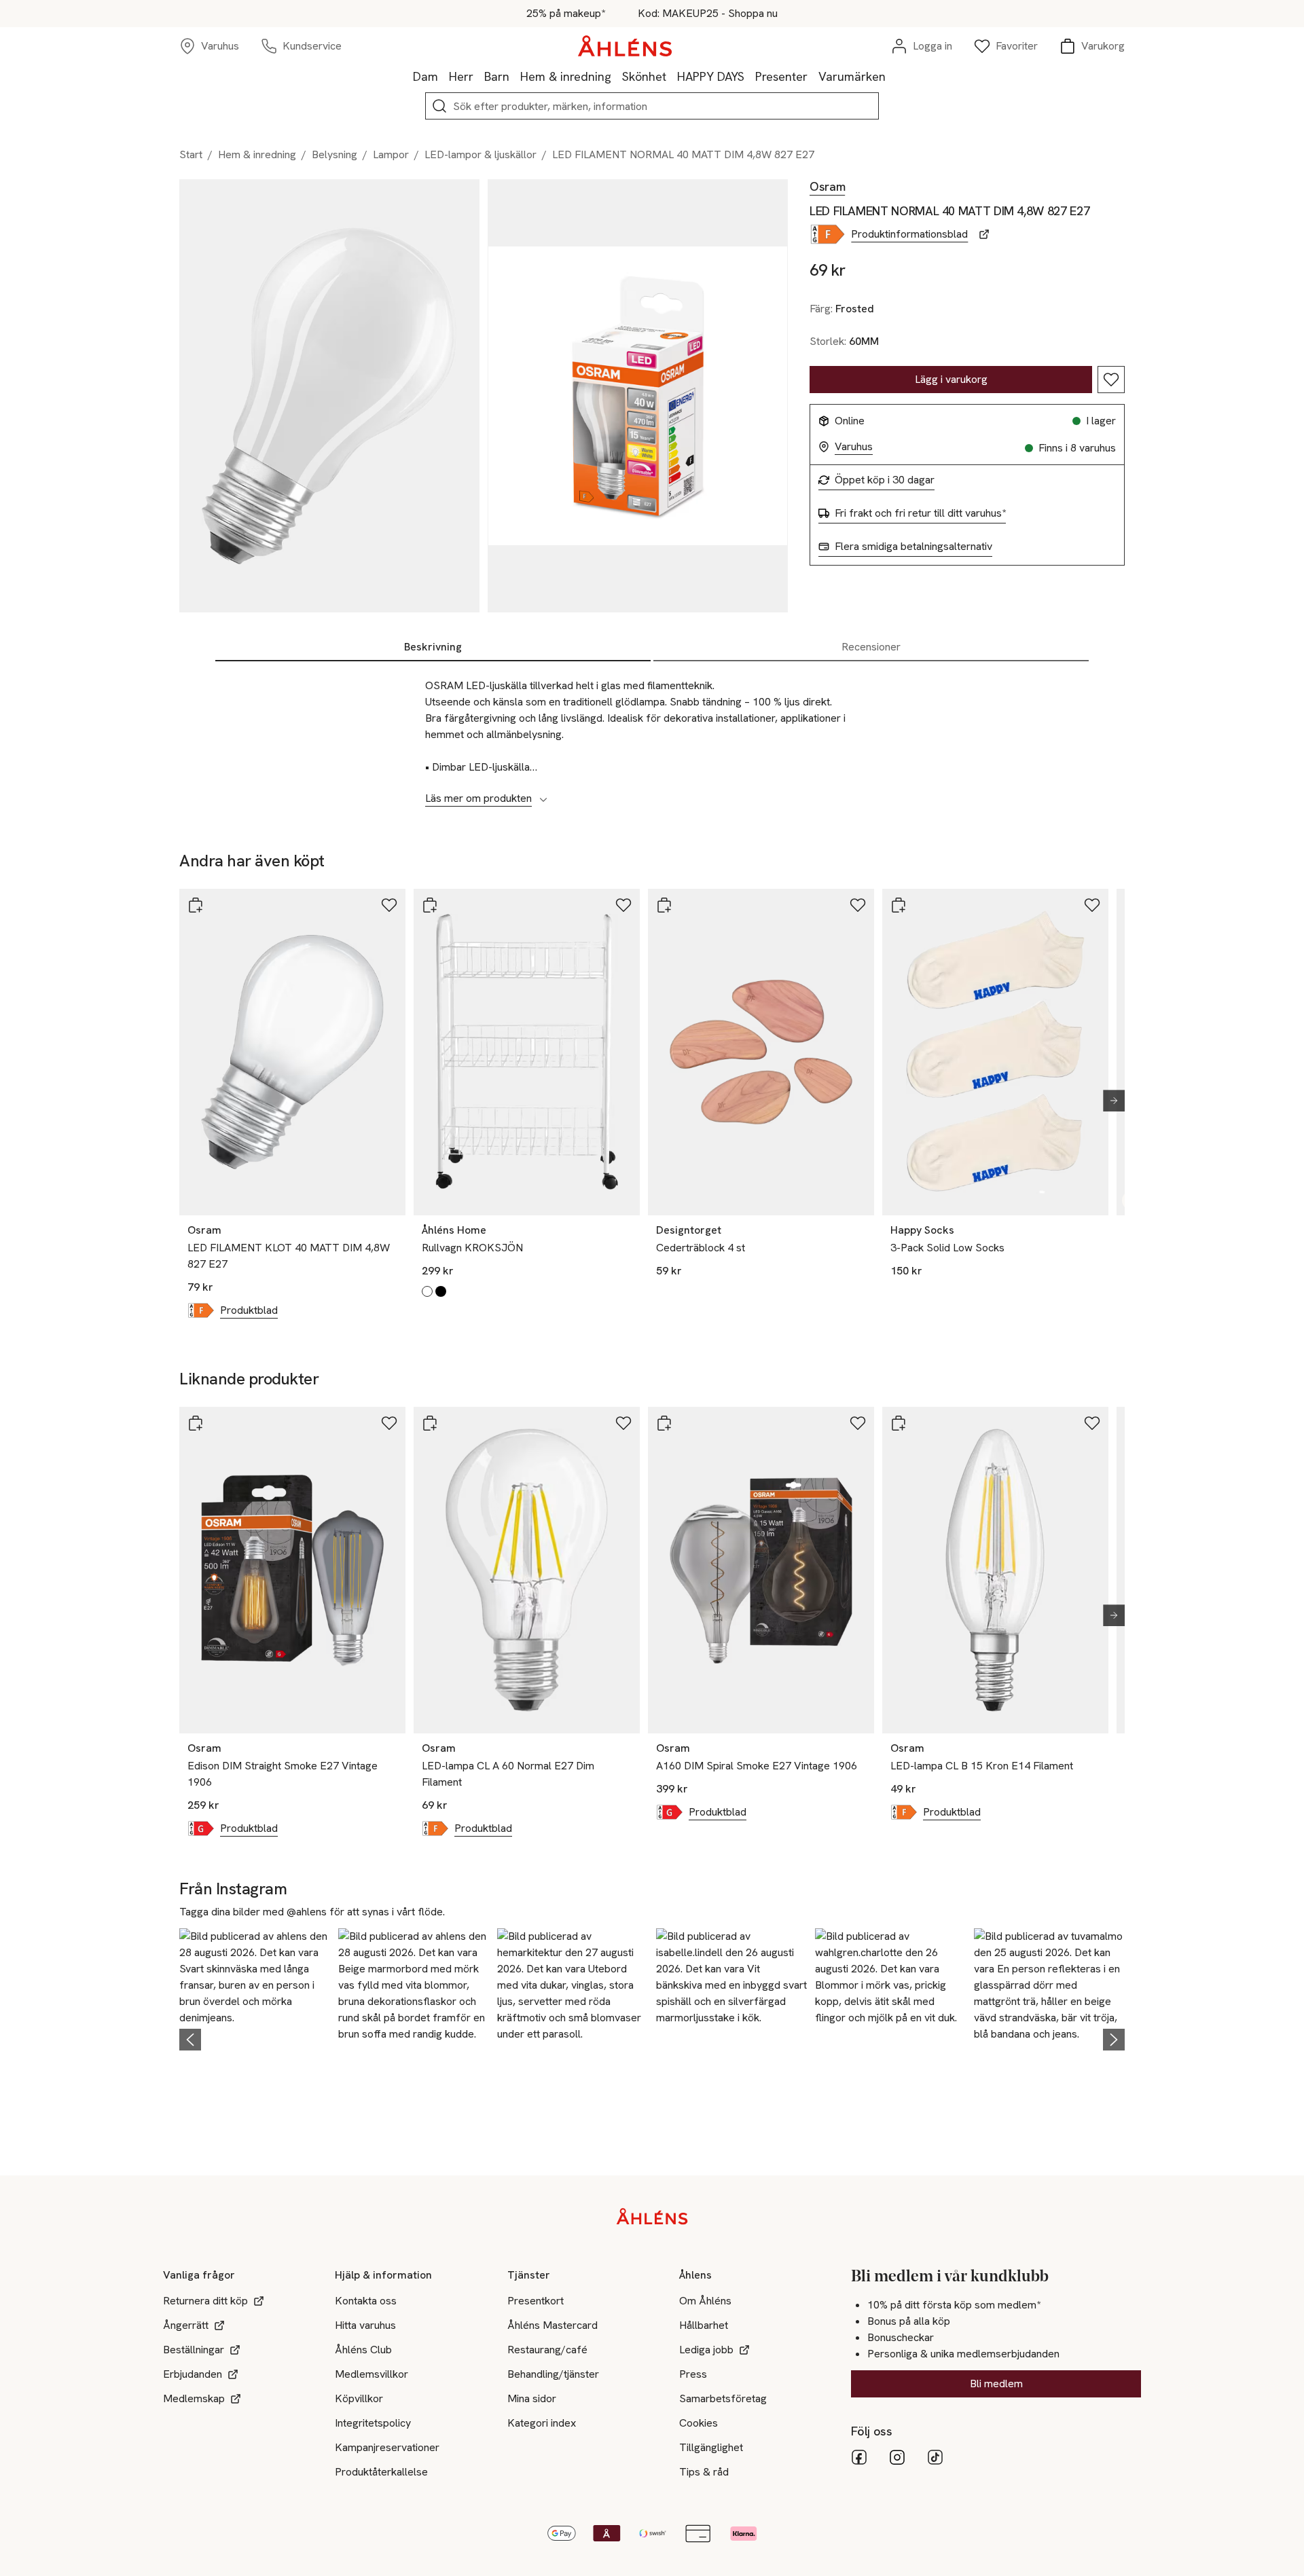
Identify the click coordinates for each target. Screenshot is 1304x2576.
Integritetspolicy (373, 2423)
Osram (827, 187)
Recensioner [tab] (871, 647)
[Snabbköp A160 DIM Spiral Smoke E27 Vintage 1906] (664, 1423)
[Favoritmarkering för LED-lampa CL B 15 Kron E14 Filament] (1092, 1423)
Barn (497, 76)
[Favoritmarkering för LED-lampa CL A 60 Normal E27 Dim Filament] (623, 1423)
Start (191, 154)
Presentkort (536, 2301)
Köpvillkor (359, 2398)
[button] (255, 2037)
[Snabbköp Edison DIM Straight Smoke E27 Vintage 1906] (196, 1423)
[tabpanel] (652, 735)
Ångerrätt (186, 2325)
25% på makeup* (566, 14)
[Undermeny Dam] (443, 76)
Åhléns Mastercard (553, 2325)
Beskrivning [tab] (433, 647)
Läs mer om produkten (478, 798)
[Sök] (439, 106)
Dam (425, 76)
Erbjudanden (193, 2374)
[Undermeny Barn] (515, 76)
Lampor (391, 154)
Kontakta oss (366, 2301)
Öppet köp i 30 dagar (885, 480)
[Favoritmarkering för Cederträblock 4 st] (858, 905)
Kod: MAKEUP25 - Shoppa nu (708, 14)
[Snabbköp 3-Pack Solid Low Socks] (899, 905)
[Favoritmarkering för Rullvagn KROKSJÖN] (623, 905)
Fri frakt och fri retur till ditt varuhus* (920, 513)
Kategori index (542, 2423)
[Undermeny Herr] (479, 76)
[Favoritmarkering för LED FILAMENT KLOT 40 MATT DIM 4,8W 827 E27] (389, 905)
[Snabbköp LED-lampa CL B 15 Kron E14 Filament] (899, 1423)
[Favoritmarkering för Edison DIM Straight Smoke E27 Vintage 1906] (389, 1423)
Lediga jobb (706, 2350)
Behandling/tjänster (553, 2374)
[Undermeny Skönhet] (672, 76)
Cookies (699, 2423)
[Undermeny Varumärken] (891, 76)
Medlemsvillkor (372, 2374)
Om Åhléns (705, 2301)
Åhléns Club (363, 2350)
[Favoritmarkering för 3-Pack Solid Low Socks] (1092, 905)
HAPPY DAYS (711, 76)
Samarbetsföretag (723, 2398)
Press (693, 2374)
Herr (461, 76)
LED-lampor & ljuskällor (481, 154)
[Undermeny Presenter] (813, 76)
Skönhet (644, 76)
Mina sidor (532, 2398)
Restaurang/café (547, 2350)
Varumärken (852, 76)
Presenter (781, 76)
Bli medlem (996, 2384)
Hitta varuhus (365, 2325)
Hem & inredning (566, 76)
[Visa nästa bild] (1108, 1101)
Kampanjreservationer (387, 2447)
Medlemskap (194, 2398)
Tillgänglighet (711, 2447)
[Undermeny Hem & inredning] (617, 76)
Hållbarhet (704, 2325)
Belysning (334, 154)
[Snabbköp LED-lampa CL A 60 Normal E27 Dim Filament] (430, 1423)
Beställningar (194, 2350)
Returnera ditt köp (205, 2301)
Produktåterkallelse (381, 2472)
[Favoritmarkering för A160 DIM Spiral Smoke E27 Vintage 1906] (858, 1423)
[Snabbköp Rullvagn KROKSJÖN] (430, 905)
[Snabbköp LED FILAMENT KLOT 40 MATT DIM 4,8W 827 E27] (196, 905)
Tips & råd (704, 2472)
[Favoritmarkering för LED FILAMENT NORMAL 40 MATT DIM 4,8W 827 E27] (1111, 380)
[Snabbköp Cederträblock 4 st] (664, 905)
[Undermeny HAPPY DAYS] (750, 76)
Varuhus (854, 447)
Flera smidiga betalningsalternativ (913, 547)
